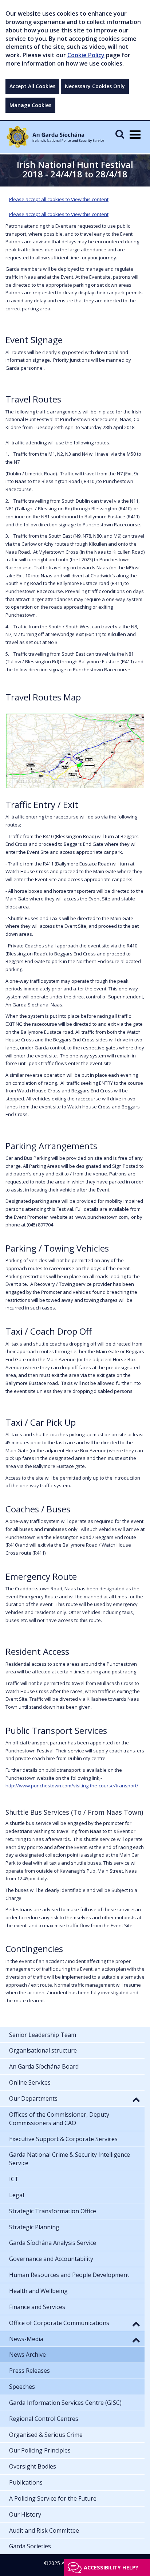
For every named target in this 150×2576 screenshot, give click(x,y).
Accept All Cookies (32, 86)
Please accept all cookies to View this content (59, 199)
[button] (136, 2099)
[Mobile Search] (120, 134)
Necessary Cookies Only (95, 86)
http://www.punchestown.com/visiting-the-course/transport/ (72, 1786)
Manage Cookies (30, 105)
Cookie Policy (86, 55)
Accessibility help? (111, 2567)
